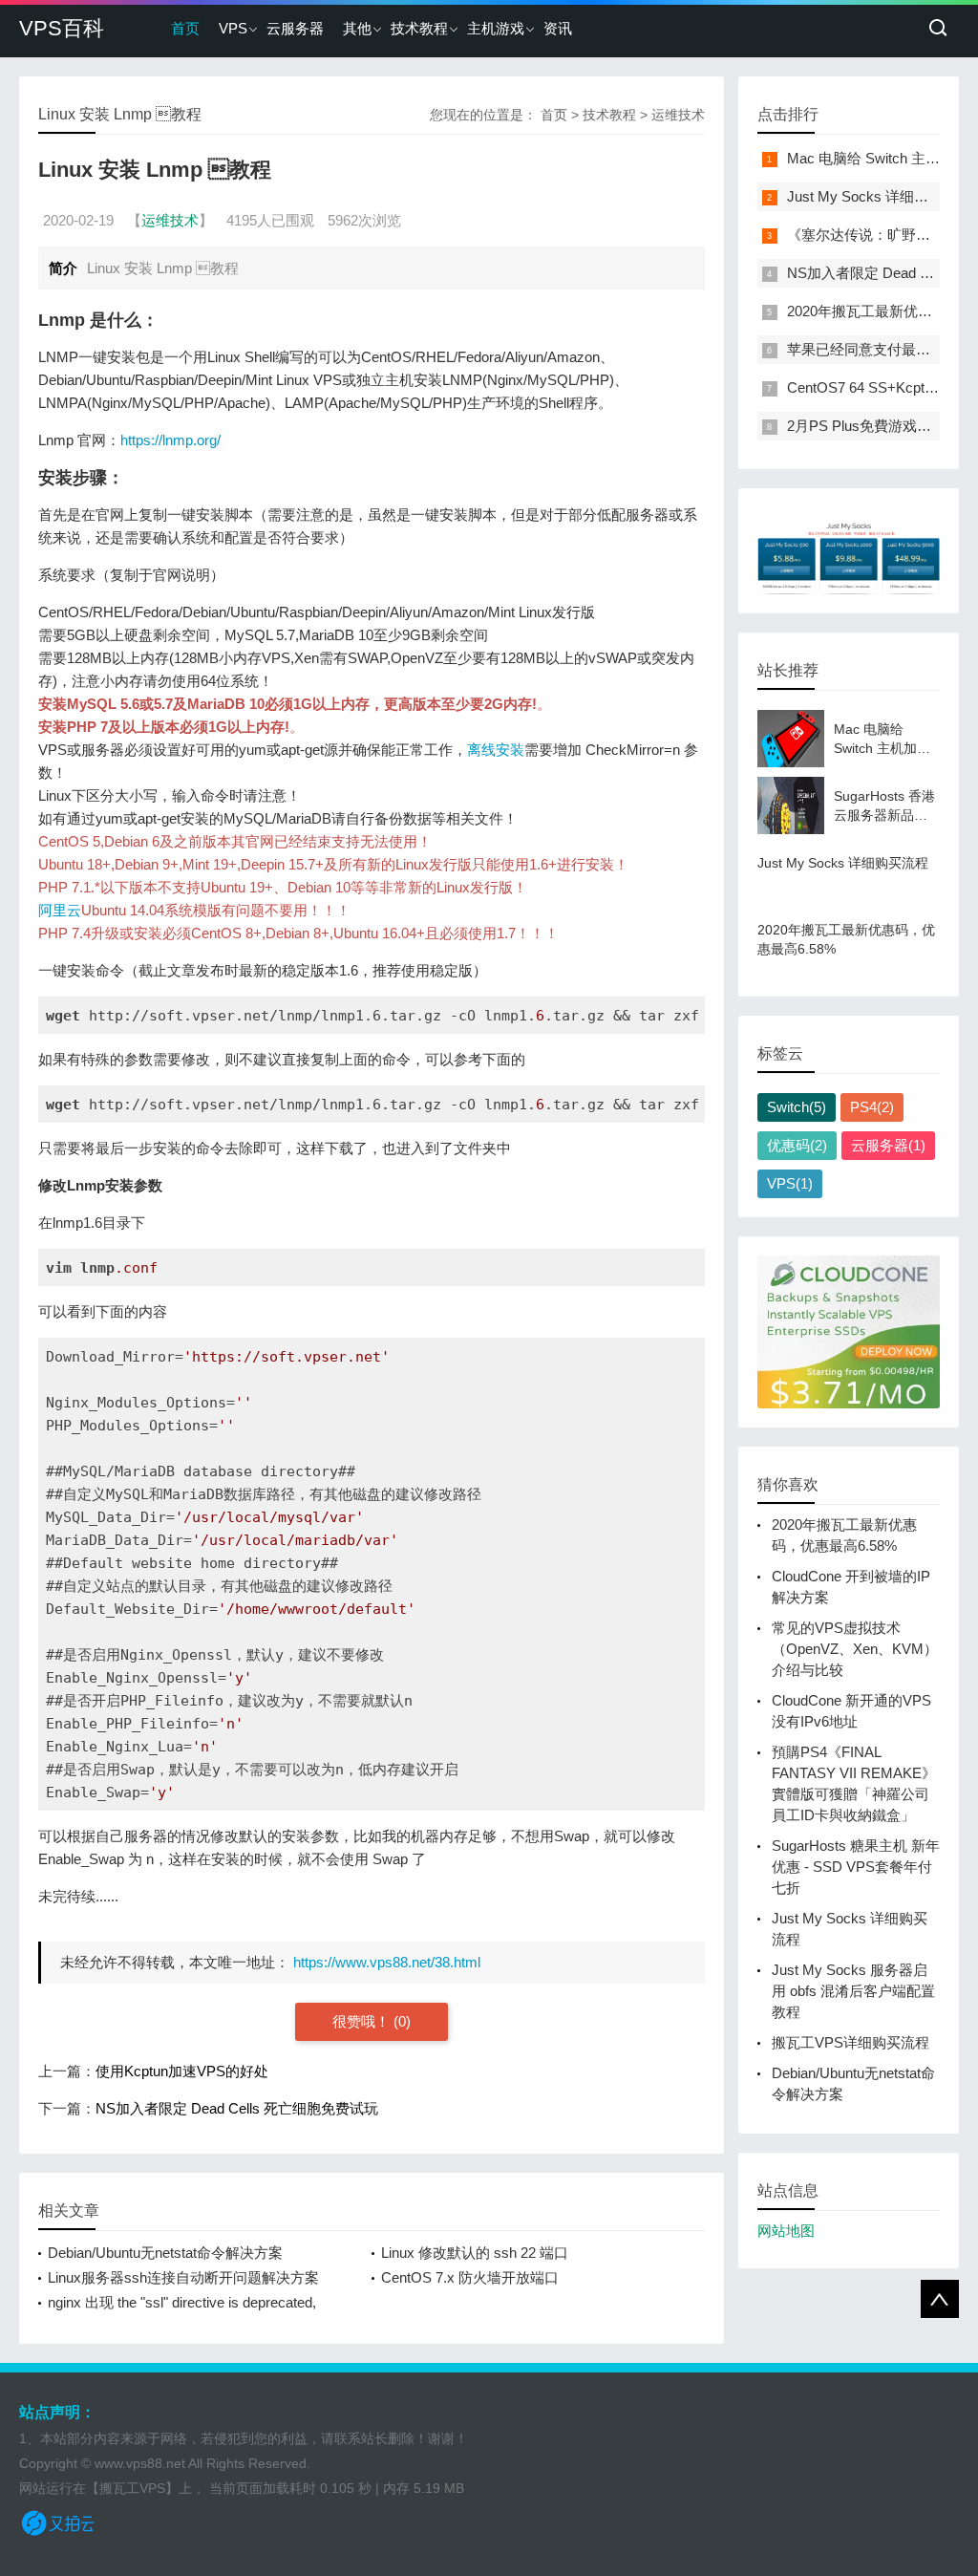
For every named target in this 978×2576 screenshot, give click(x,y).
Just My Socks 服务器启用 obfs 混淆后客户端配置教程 (853, 1991)
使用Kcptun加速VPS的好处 (182, 2071)
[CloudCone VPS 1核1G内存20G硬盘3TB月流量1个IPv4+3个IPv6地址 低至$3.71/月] (849, 1331)
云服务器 (295, 28)
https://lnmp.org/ (170, 440)
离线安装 (496, 750)
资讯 (558, 28)
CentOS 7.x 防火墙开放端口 (470, 2277)
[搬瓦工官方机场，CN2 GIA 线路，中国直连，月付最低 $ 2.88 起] (849, 551)
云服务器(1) (888, 1145)
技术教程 (419, 28)
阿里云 (60, 910)
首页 (185, 28)
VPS (233, 28)
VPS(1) (790, 1183)
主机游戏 (496, 28)
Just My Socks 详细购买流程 (879, 196)
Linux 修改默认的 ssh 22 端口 (475, 2253)
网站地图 (786, 2231)
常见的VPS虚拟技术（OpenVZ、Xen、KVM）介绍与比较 (855, 1649)
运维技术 (678, 115)
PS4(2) (872, 1107)
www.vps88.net (140, 2463)
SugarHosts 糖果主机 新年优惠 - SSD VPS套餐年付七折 (856, 1867)
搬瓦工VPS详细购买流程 (850, 2042)
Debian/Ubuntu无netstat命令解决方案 (165, 2253)
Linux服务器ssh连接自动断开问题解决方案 (183, 2277)
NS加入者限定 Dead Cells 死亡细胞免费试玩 (237, 2108)
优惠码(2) (797, 1145)
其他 (357, 28)
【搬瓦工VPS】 (132, 2488)
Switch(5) (797, 1107)
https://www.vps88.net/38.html (387, 1962)
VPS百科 (62, 28)
